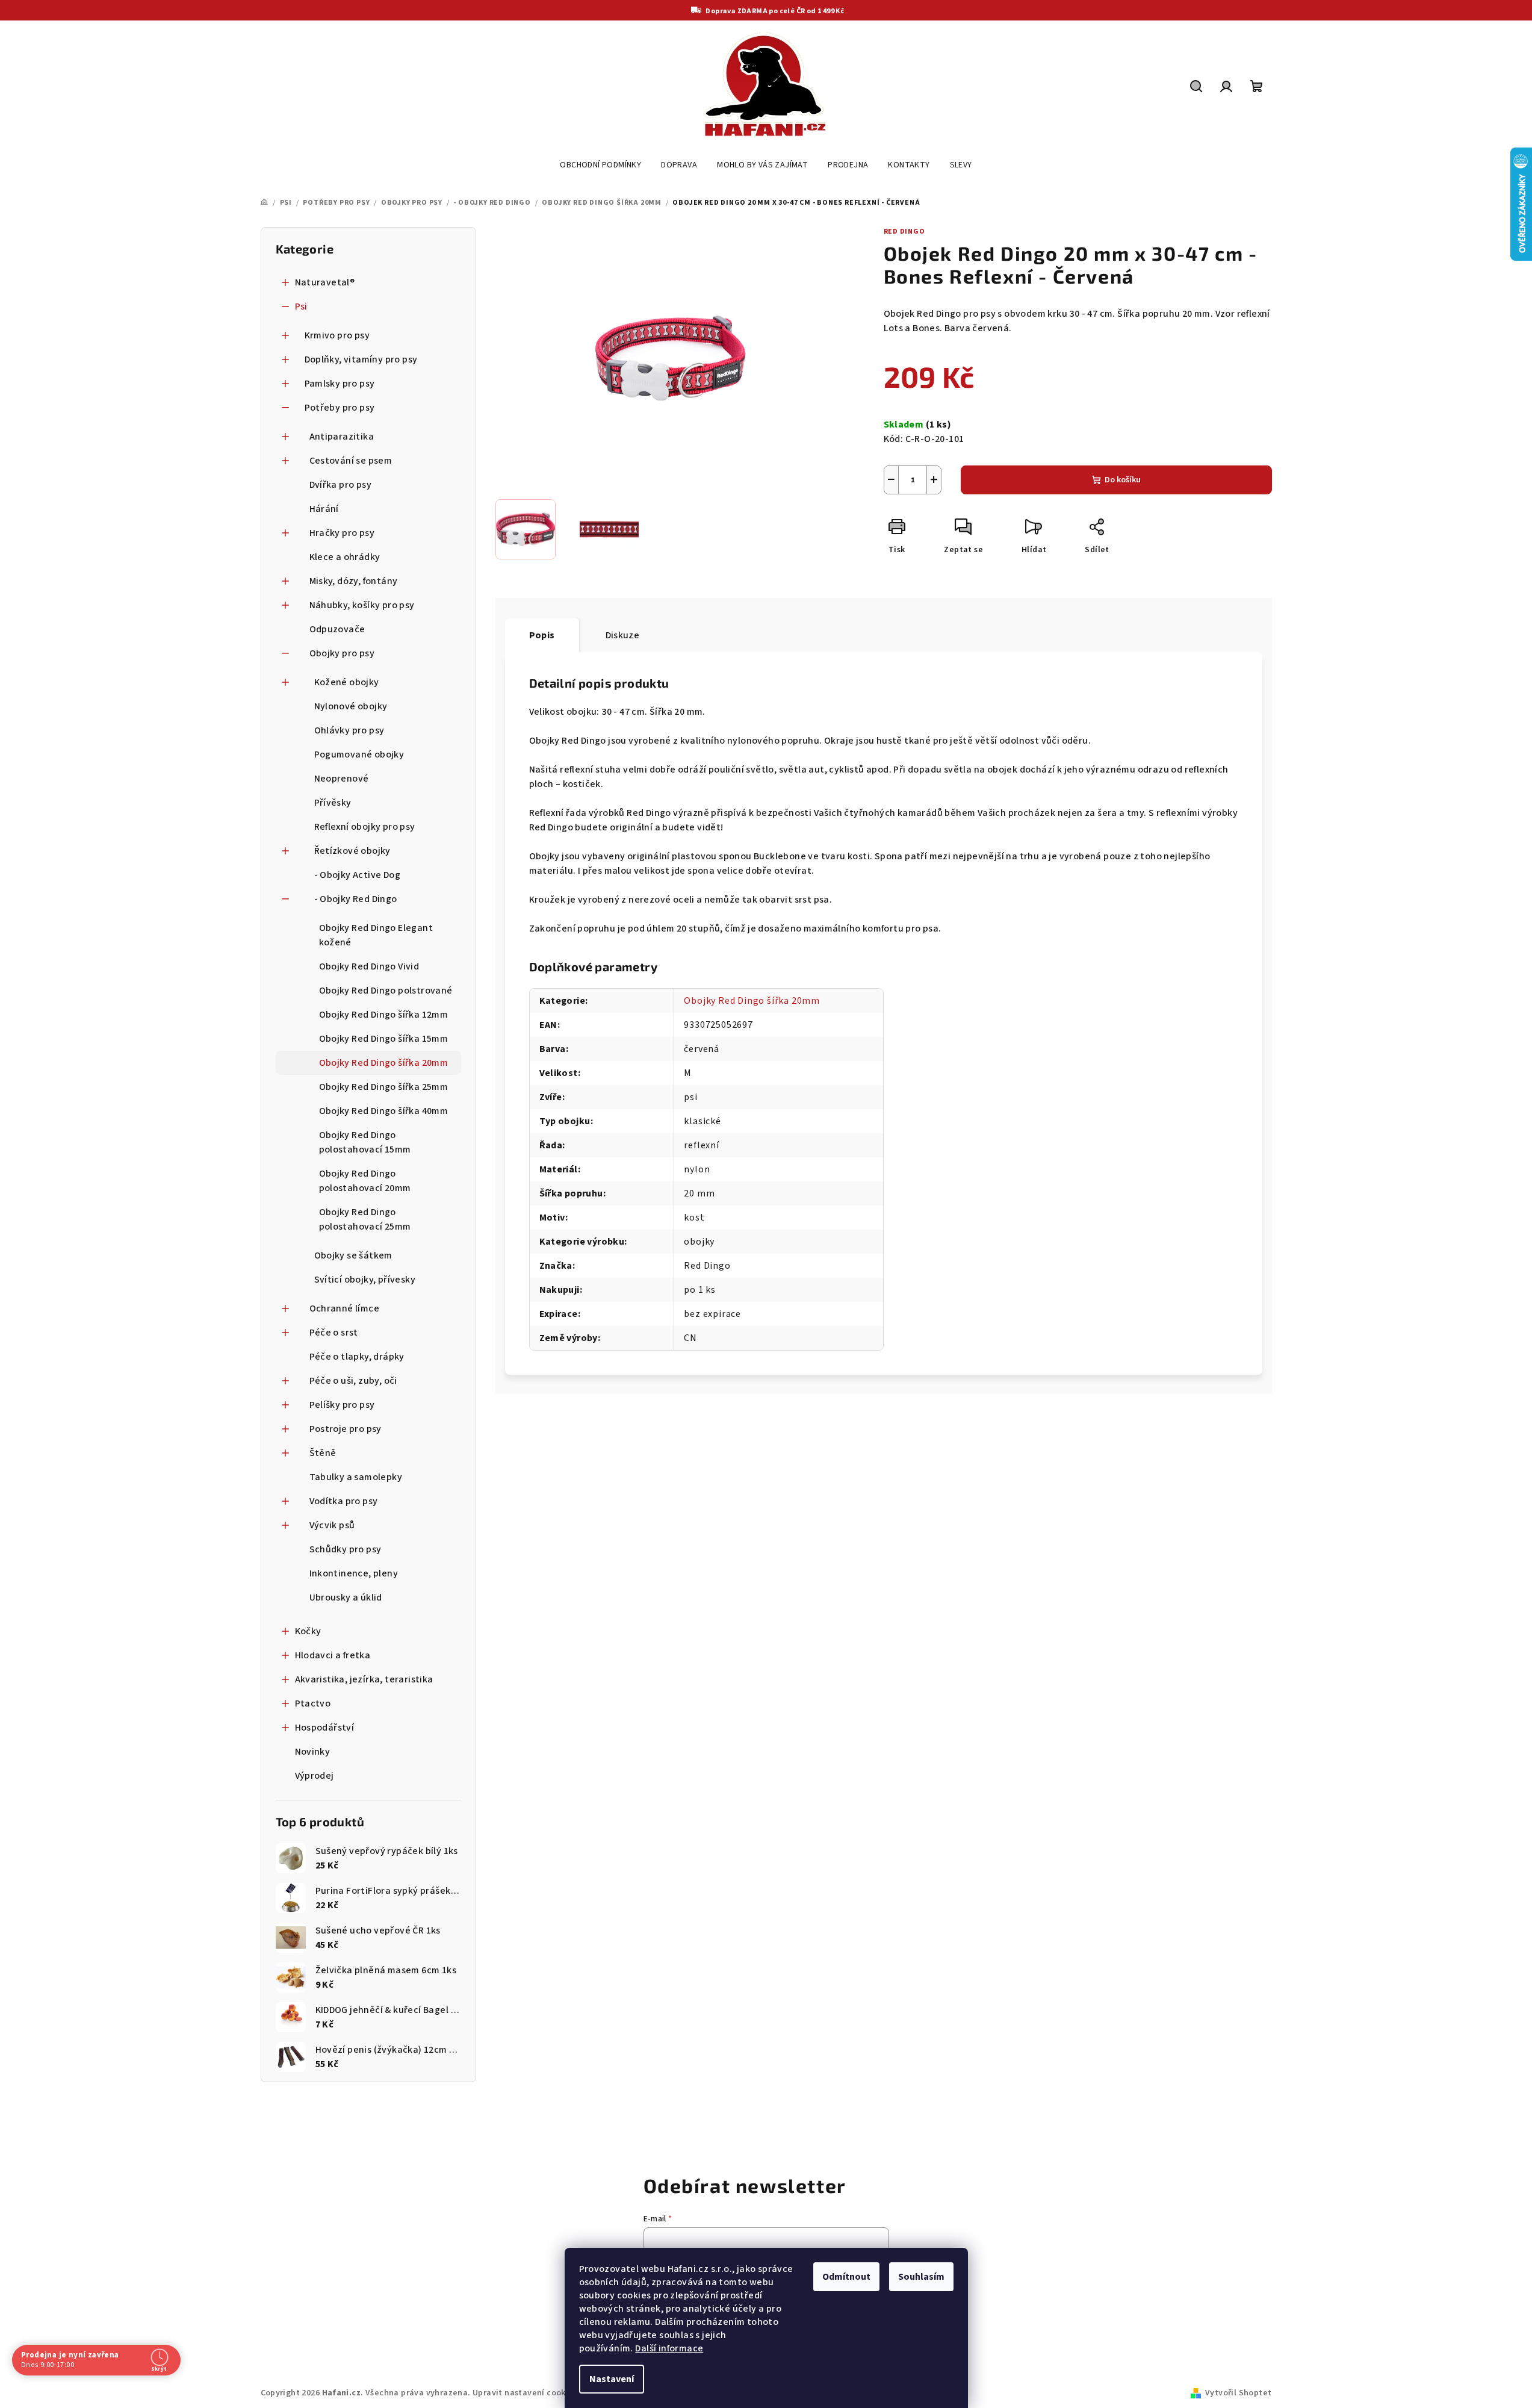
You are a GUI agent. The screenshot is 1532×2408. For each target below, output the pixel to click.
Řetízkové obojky (352, 851)
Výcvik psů (332, 1525)
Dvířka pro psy (341, 485)
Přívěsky (333, 803)
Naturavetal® (325, 282)
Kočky (308, 1631)
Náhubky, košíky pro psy (362, 605)
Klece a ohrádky (345, 557)
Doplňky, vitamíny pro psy (361, 359)
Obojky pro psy (342, 653)
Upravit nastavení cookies (525, 2393)
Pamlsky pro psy (340, 384)
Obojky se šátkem (353, 1255)
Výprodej (315, 1776)
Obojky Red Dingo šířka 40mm (384, 1111)
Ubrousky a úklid (346, 1598)
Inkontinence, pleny (354, 1573)
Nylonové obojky (351, 706)
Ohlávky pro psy (349, 730)
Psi (301, 306)
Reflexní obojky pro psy (365, 827)
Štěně (323, 1453)
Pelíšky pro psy (342, 1405)
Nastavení (612, 2379)
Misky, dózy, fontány (354, 581)
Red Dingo (904, 232)
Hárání (324, 509)
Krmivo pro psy (337, 335)
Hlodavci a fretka (333, 1655)
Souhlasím (921, 2277)
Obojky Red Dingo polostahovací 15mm (365, 1142)
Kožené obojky (347, 682)
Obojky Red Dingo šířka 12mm (384, 1015)
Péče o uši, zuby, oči (353, 1381)
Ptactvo (313, 1703)
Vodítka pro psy (344, 1501)
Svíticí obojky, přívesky (365, 1280)
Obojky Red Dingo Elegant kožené (376, 935)
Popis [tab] (542, 635)
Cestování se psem (351, 461)
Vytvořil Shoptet (1238, 2393)
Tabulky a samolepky (356, 1477)
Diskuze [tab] (623, 635)
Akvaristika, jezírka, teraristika (364, 1679)
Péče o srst (334, 1333)
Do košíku (1123, 480)
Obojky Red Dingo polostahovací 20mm (365, 1181)
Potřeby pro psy (340, 408)
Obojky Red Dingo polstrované (386, 991)
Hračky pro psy (342, 533)
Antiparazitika (342, 437)
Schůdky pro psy (346, 1549)
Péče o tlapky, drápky (357, 1357)
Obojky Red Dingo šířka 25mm (384, 1087)
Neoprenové (342, 779)
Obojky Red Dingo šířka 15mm (384, 1039)
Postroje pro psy (346, 1429)
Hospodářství (325, 1728)
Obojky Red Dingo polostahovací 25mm (365, 1219)
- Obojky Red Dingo (356, 899)
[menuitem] (600, 165)
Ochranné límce (345, 1308)
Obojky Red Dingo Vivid (369, 966)
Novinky (313, 1752)
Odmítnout (846, 2277)
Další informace (669, 2348)
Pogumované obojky (359, 754)
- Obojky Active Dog (358, 875)
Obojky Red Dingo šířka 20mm (384, 1063)
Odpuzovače (337, 629)
